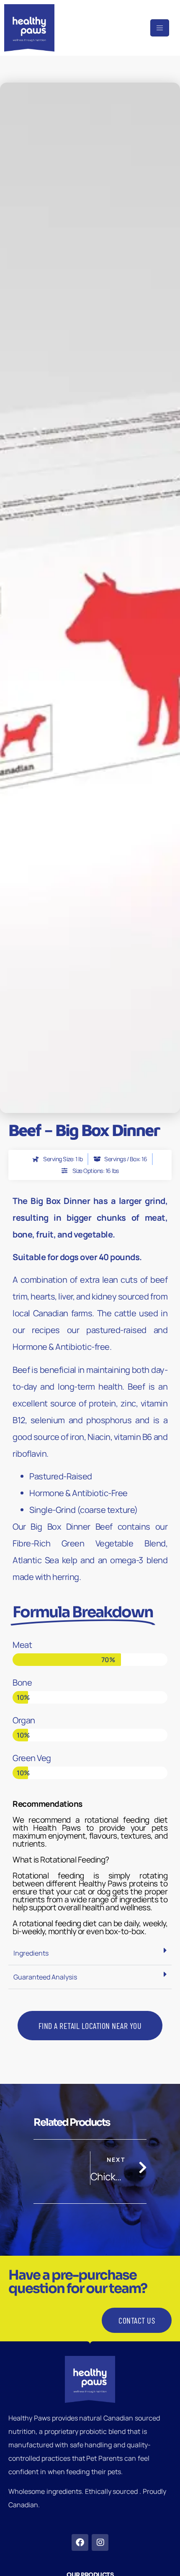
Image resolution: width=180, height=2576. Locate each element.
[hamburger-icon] (160, 28)
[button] (90, 1953)
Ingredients (31, 1953)
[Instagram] (100, 2542)
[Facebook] (80, 2542)
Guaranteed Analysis (45, 1977)
